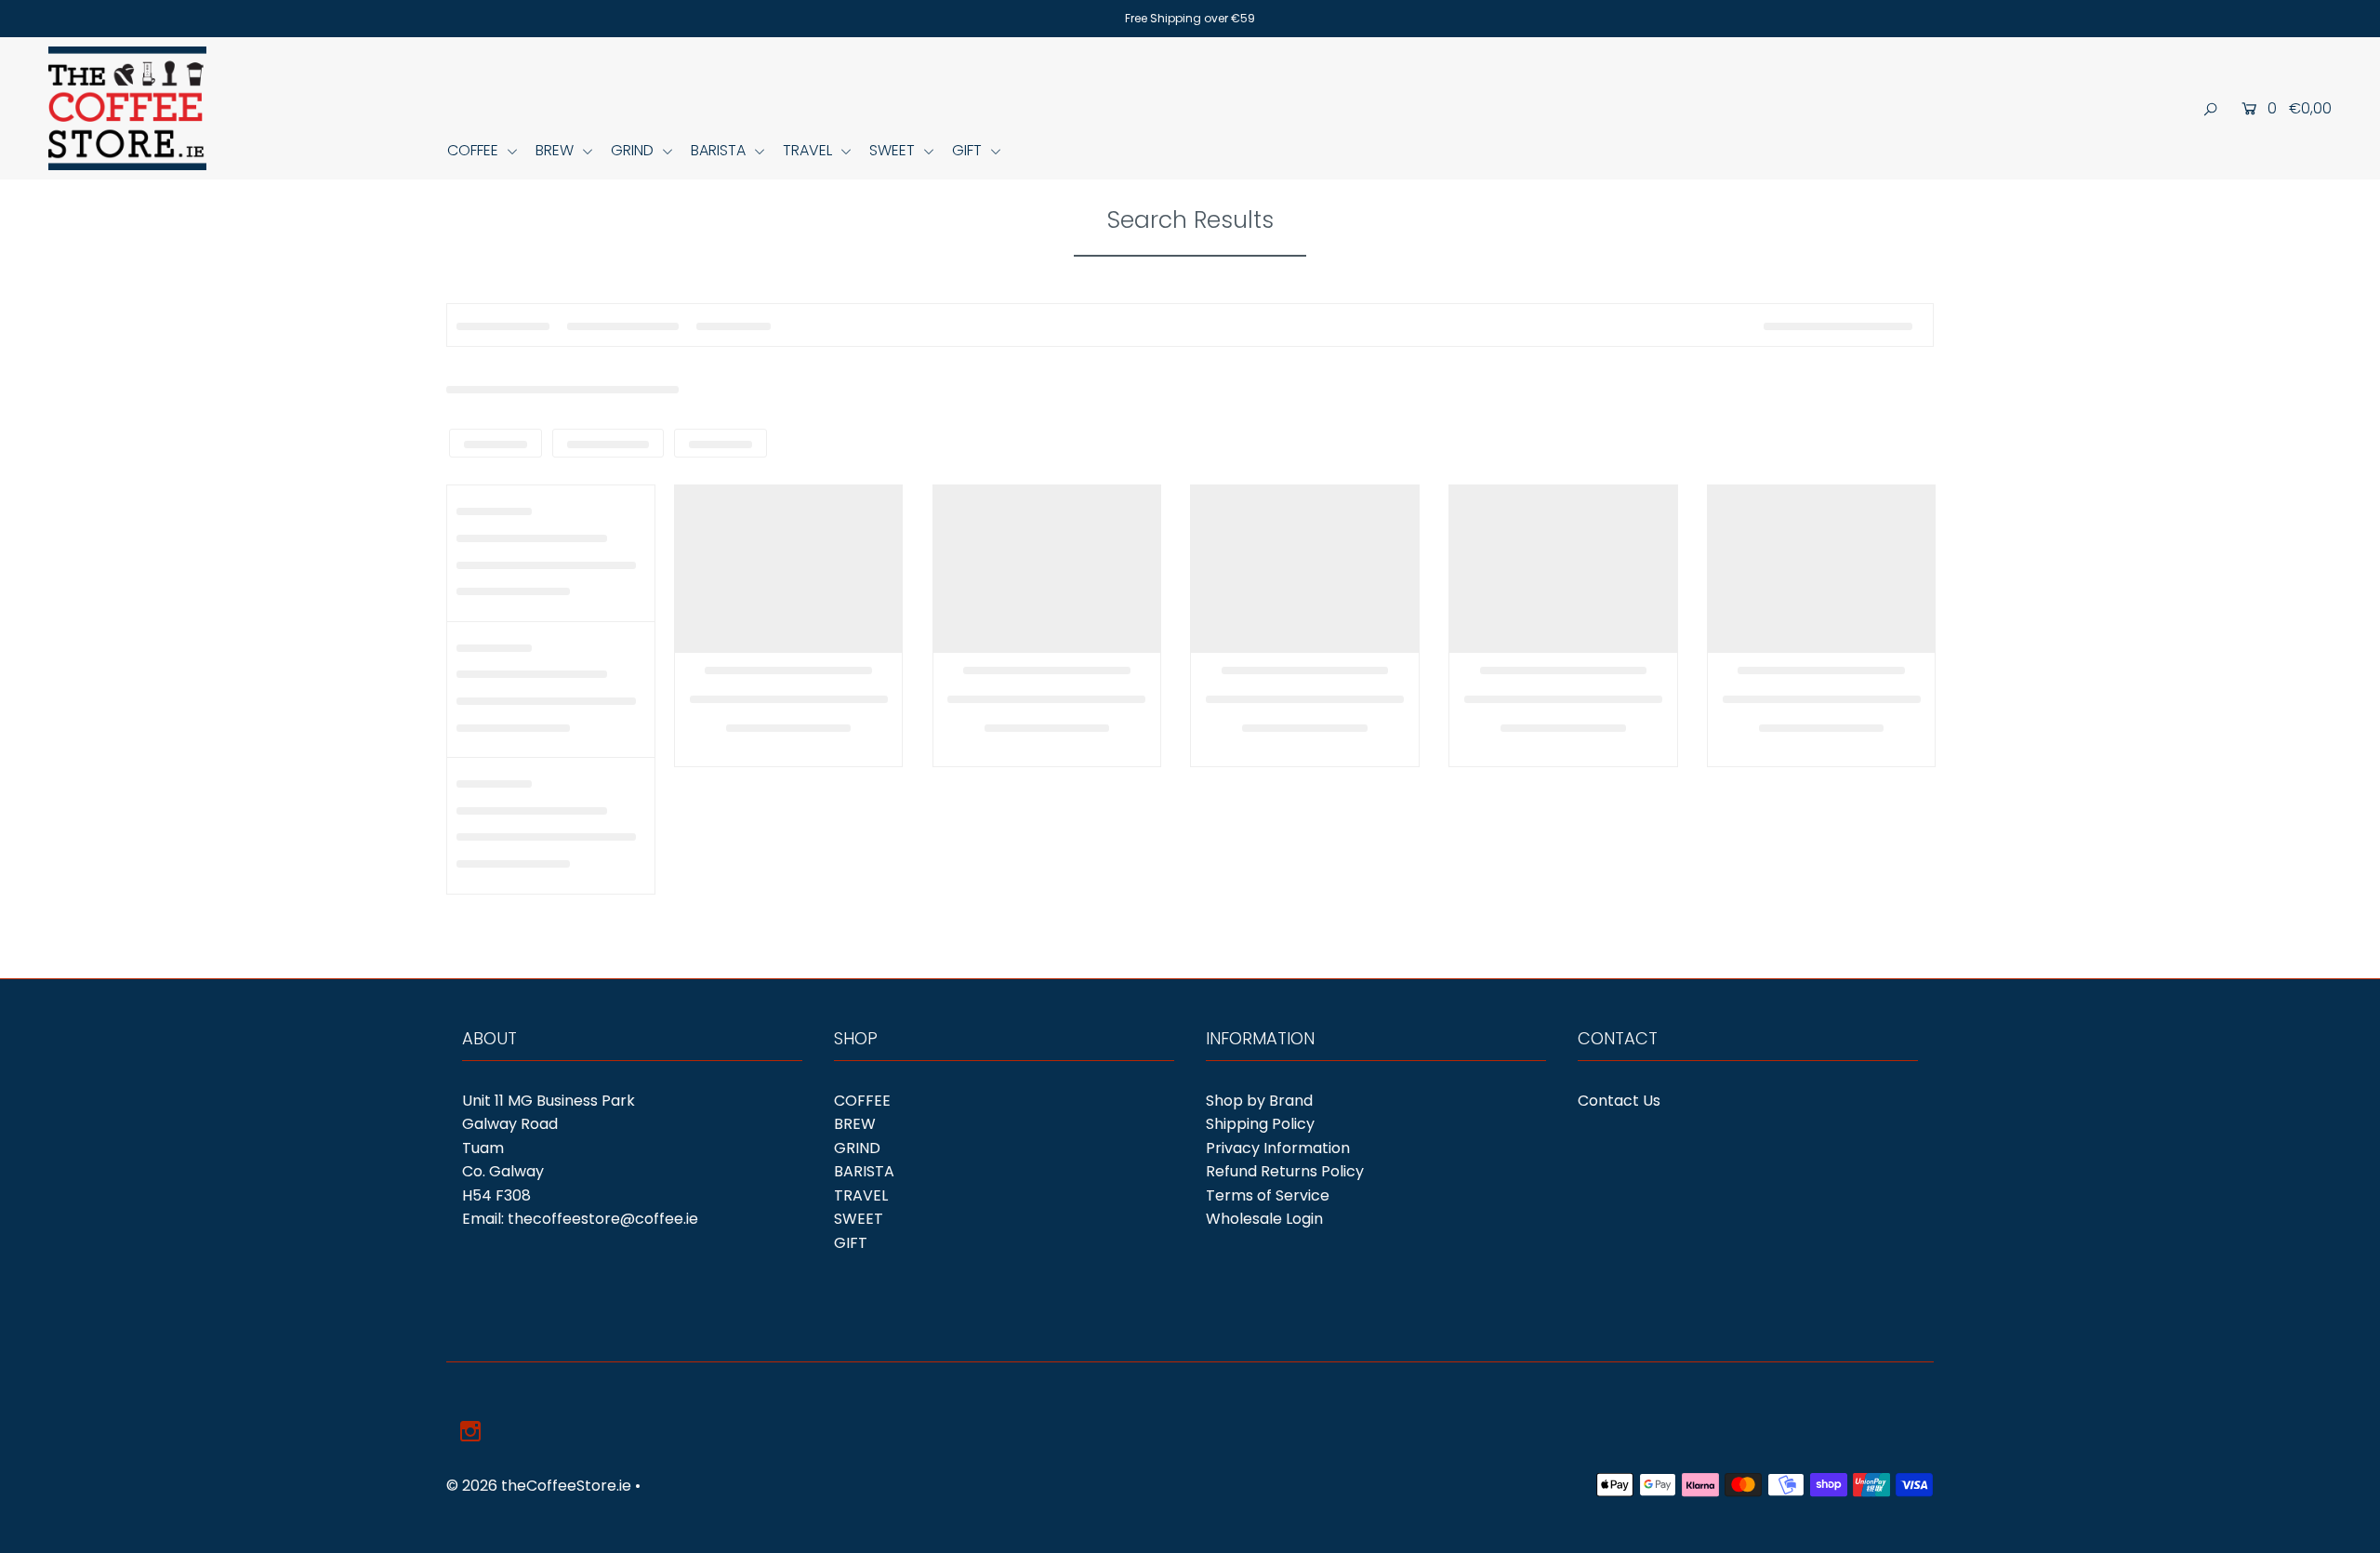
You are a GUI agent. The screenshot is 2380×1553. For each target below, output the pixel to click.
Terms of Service (1268, 1195)
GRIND (634, 150)
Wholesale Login (1264, 1219)
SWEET (894, 150)
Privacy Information (1278, 1148)
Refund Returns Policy (1285, 1171)
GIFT (969, 150)
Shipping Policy (1260, 1124)
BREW (556, 150)
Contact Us (1619, 1101)
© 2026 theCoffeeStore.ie (539, 1486)
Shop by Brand (1259, 1101)
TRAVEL (809, 150)
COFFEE (475, 150)
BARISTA (720, 150)
